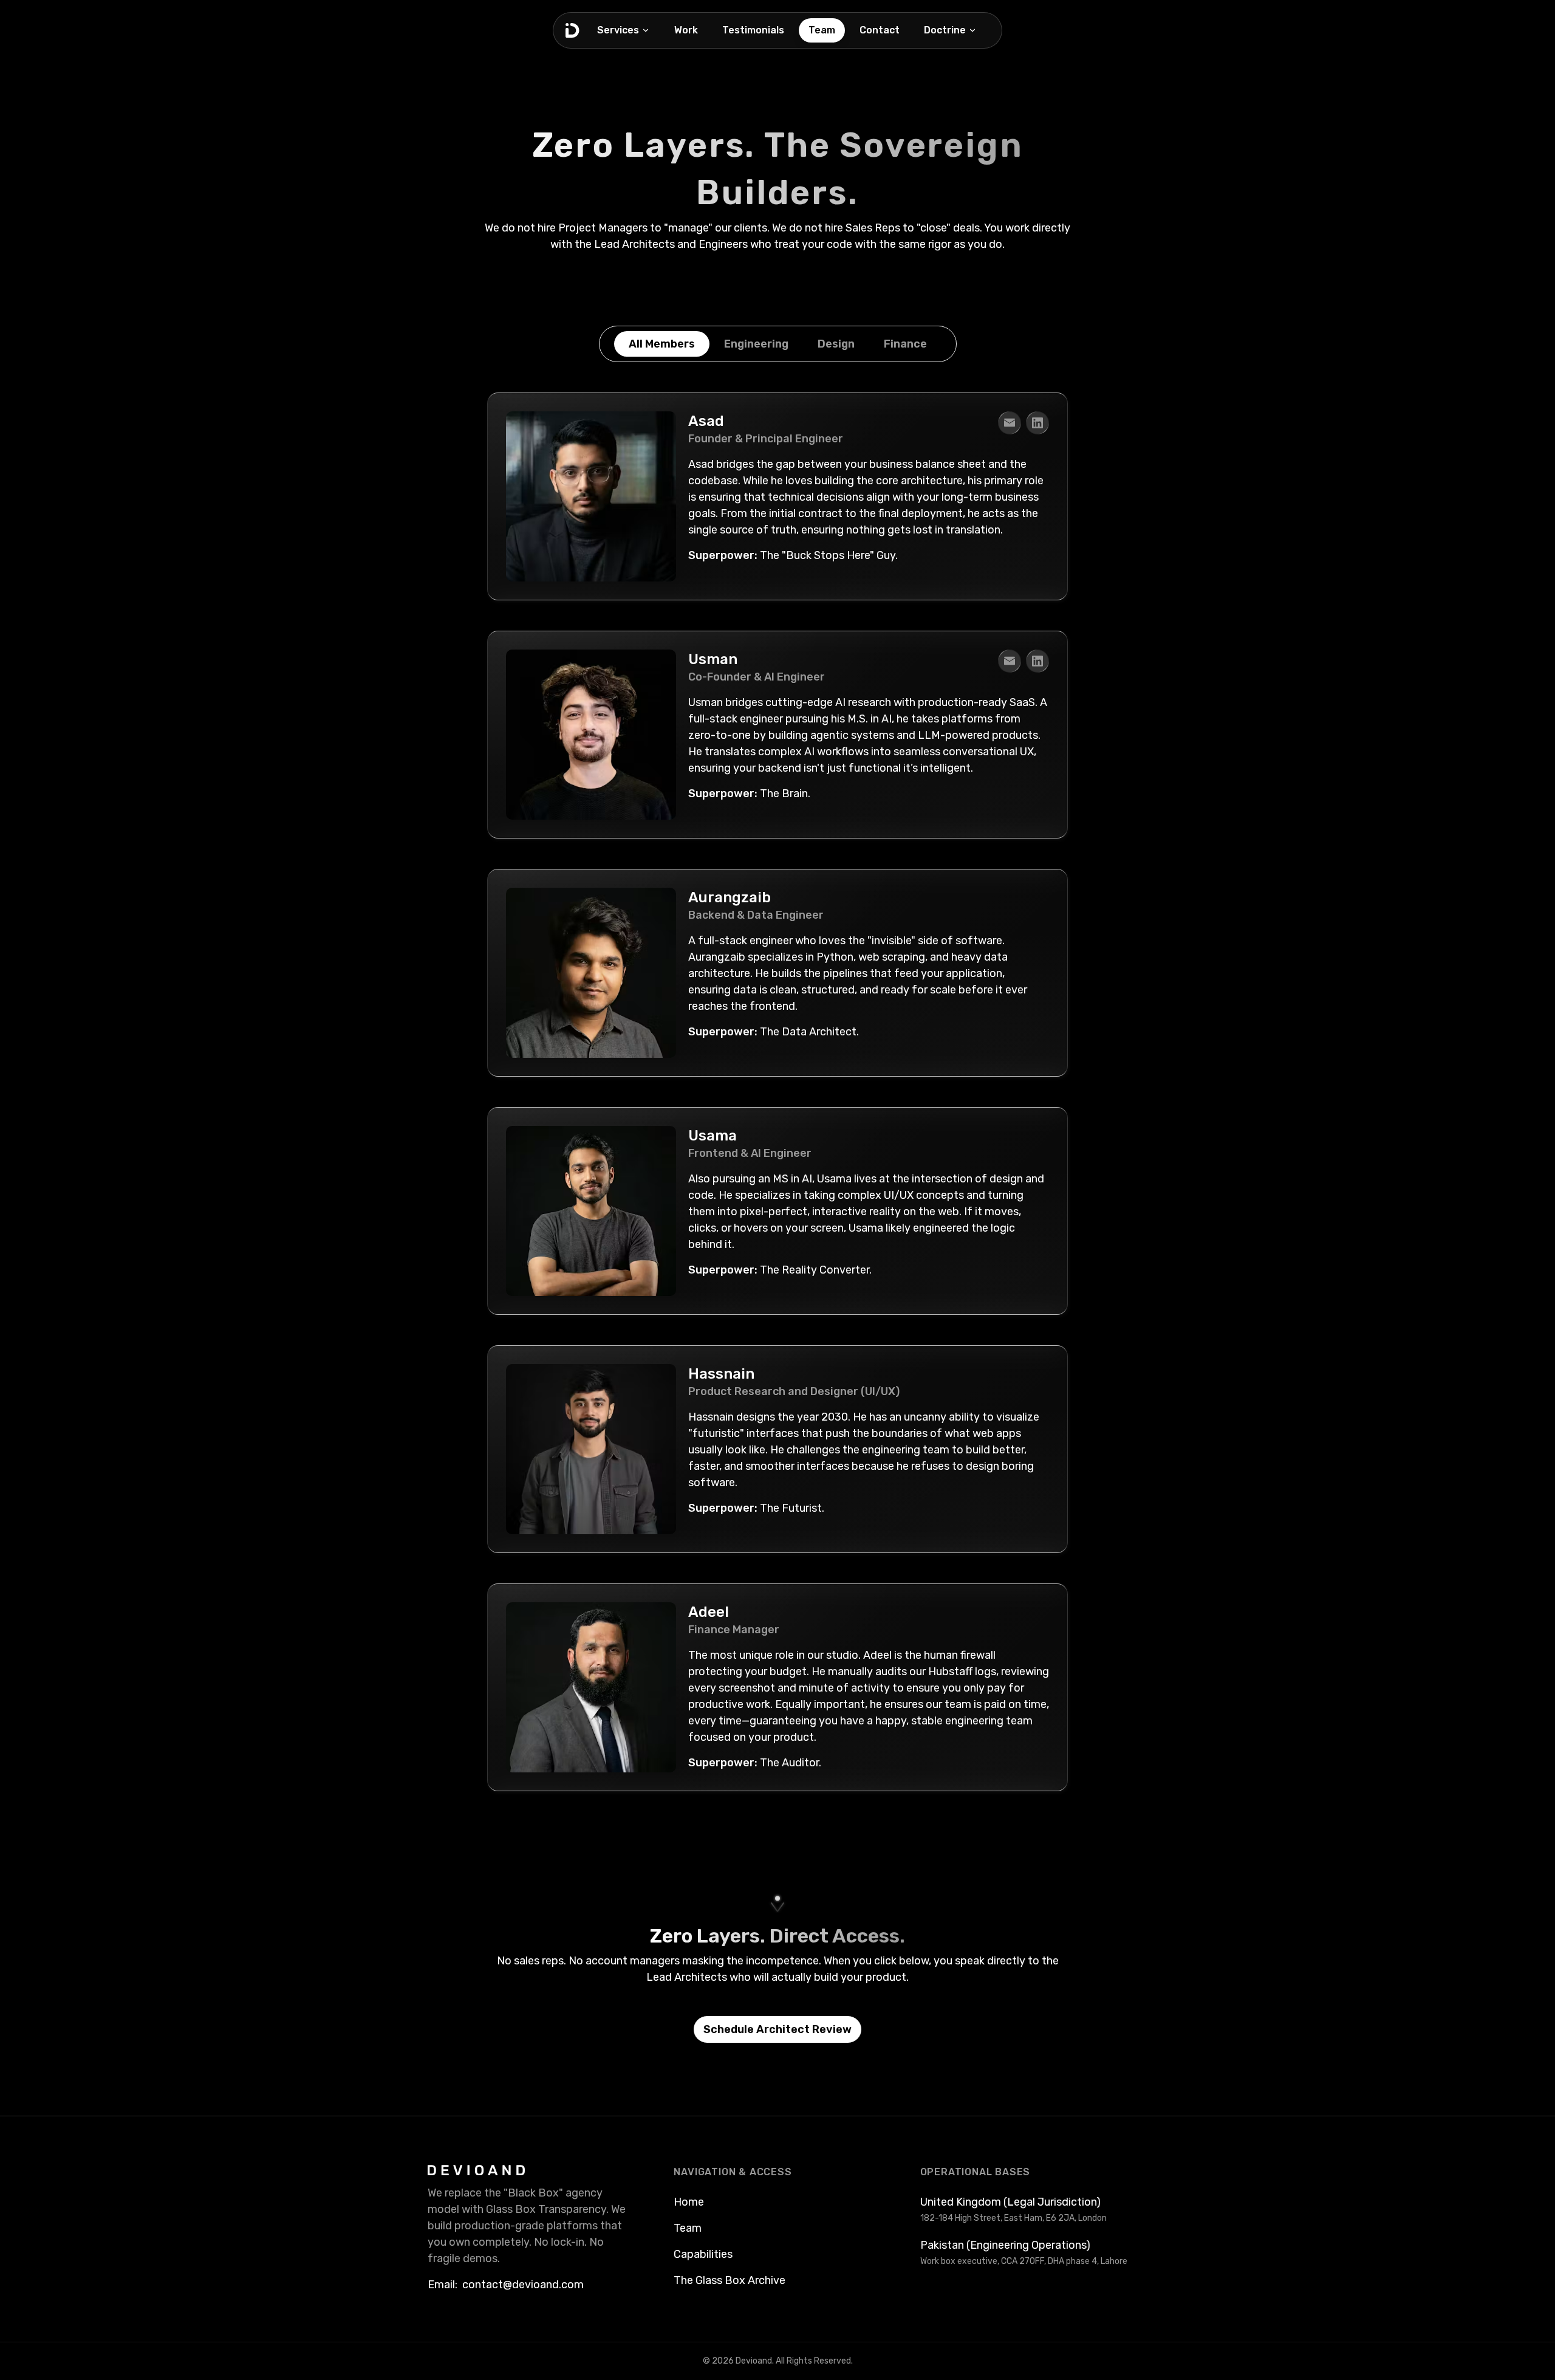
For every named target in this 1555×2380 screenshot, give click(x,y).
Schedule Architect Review (777, 2029)
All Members (662, 344)
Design (836, 344)
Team (822, 30)
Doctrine (945, 30)
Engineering (756, 344)
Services (618, 30)
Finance (905, 344)
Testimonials (753, 30)
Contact (880, 30)
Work (686, 30)
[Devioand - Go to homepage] (572, 30)
